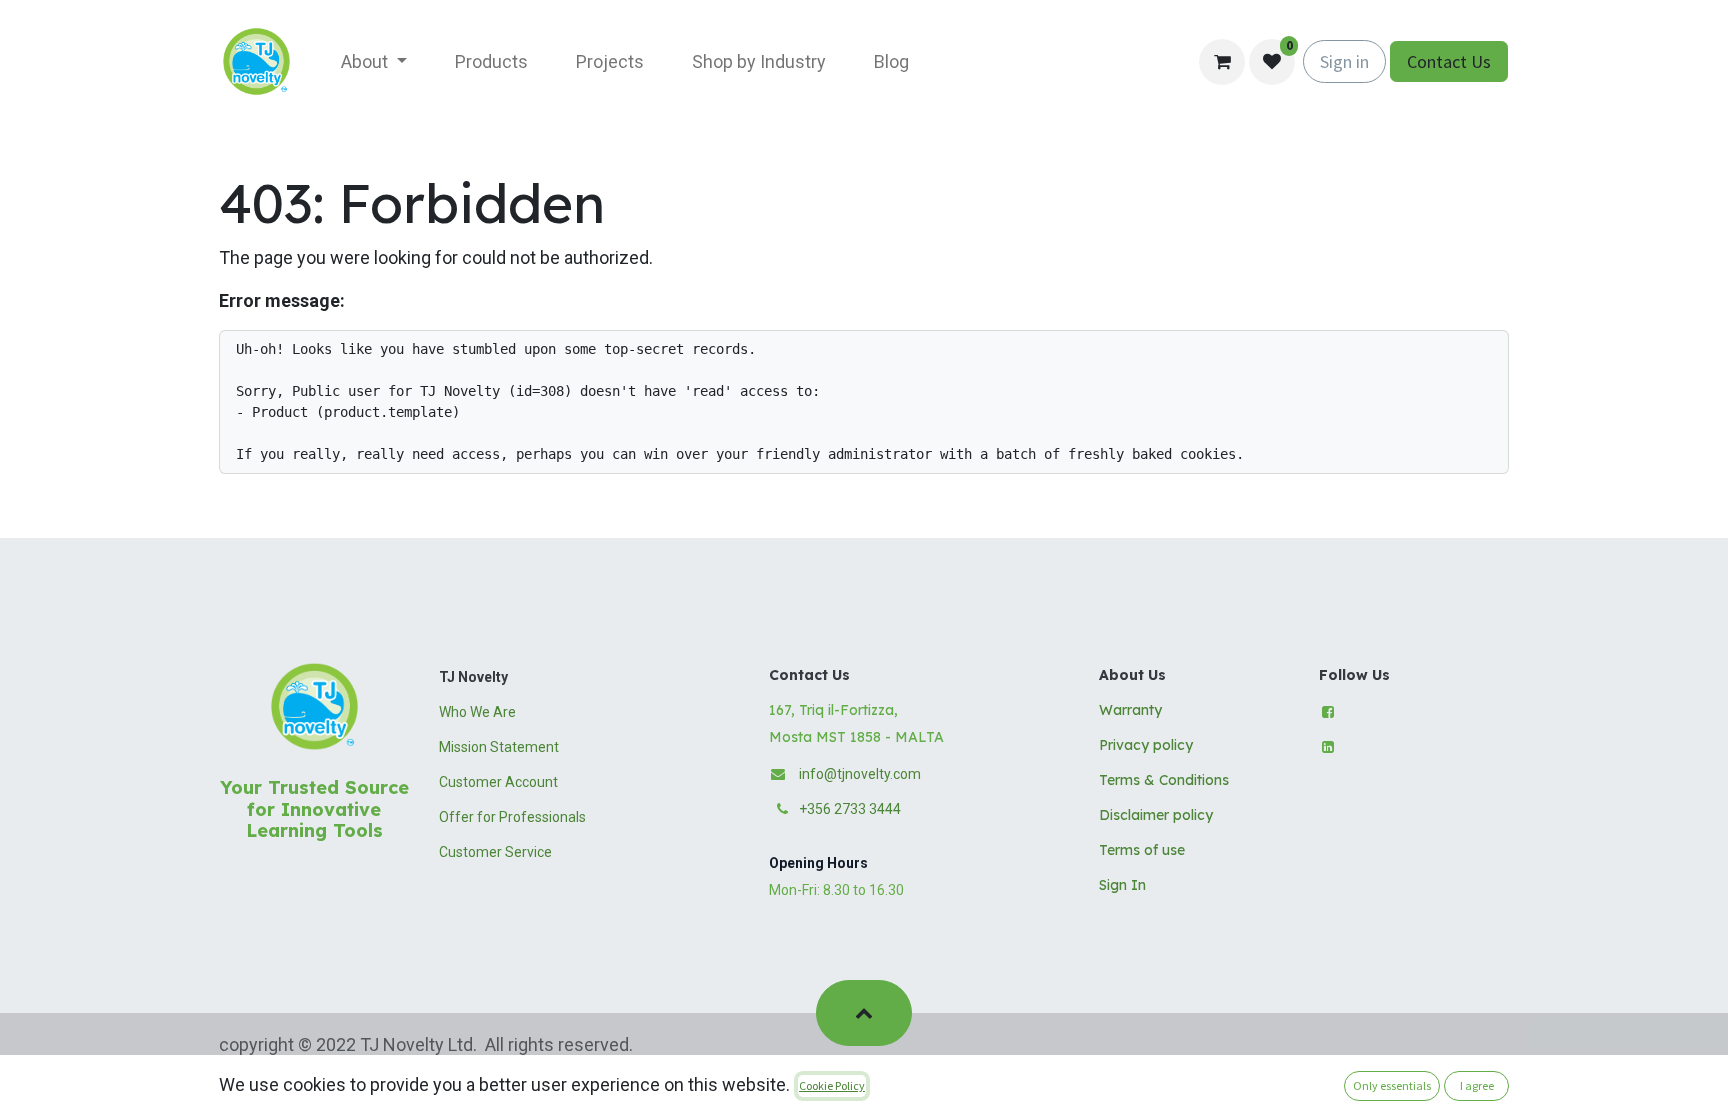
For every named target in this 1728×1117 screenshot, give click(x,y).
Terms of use (1142, 850)
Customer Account (498, 782)
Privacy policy (1146, 745)
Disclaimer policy (1156, 815)
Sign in (1344, 61)
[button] (863, 1013)
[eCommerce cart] (1222, 62)
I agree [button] (1477, 1085)
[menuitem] (374, 61)
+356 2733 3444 (850, 809)
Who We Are (477, 712)
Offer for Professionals (512, 817)
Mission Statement (499, 747)
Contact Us (1449, 61)
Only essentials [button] (1392, 1085)
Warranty (1130, 710)
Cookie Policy (832, 1085)
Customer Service (495, 852)
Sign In (1122, 885)
